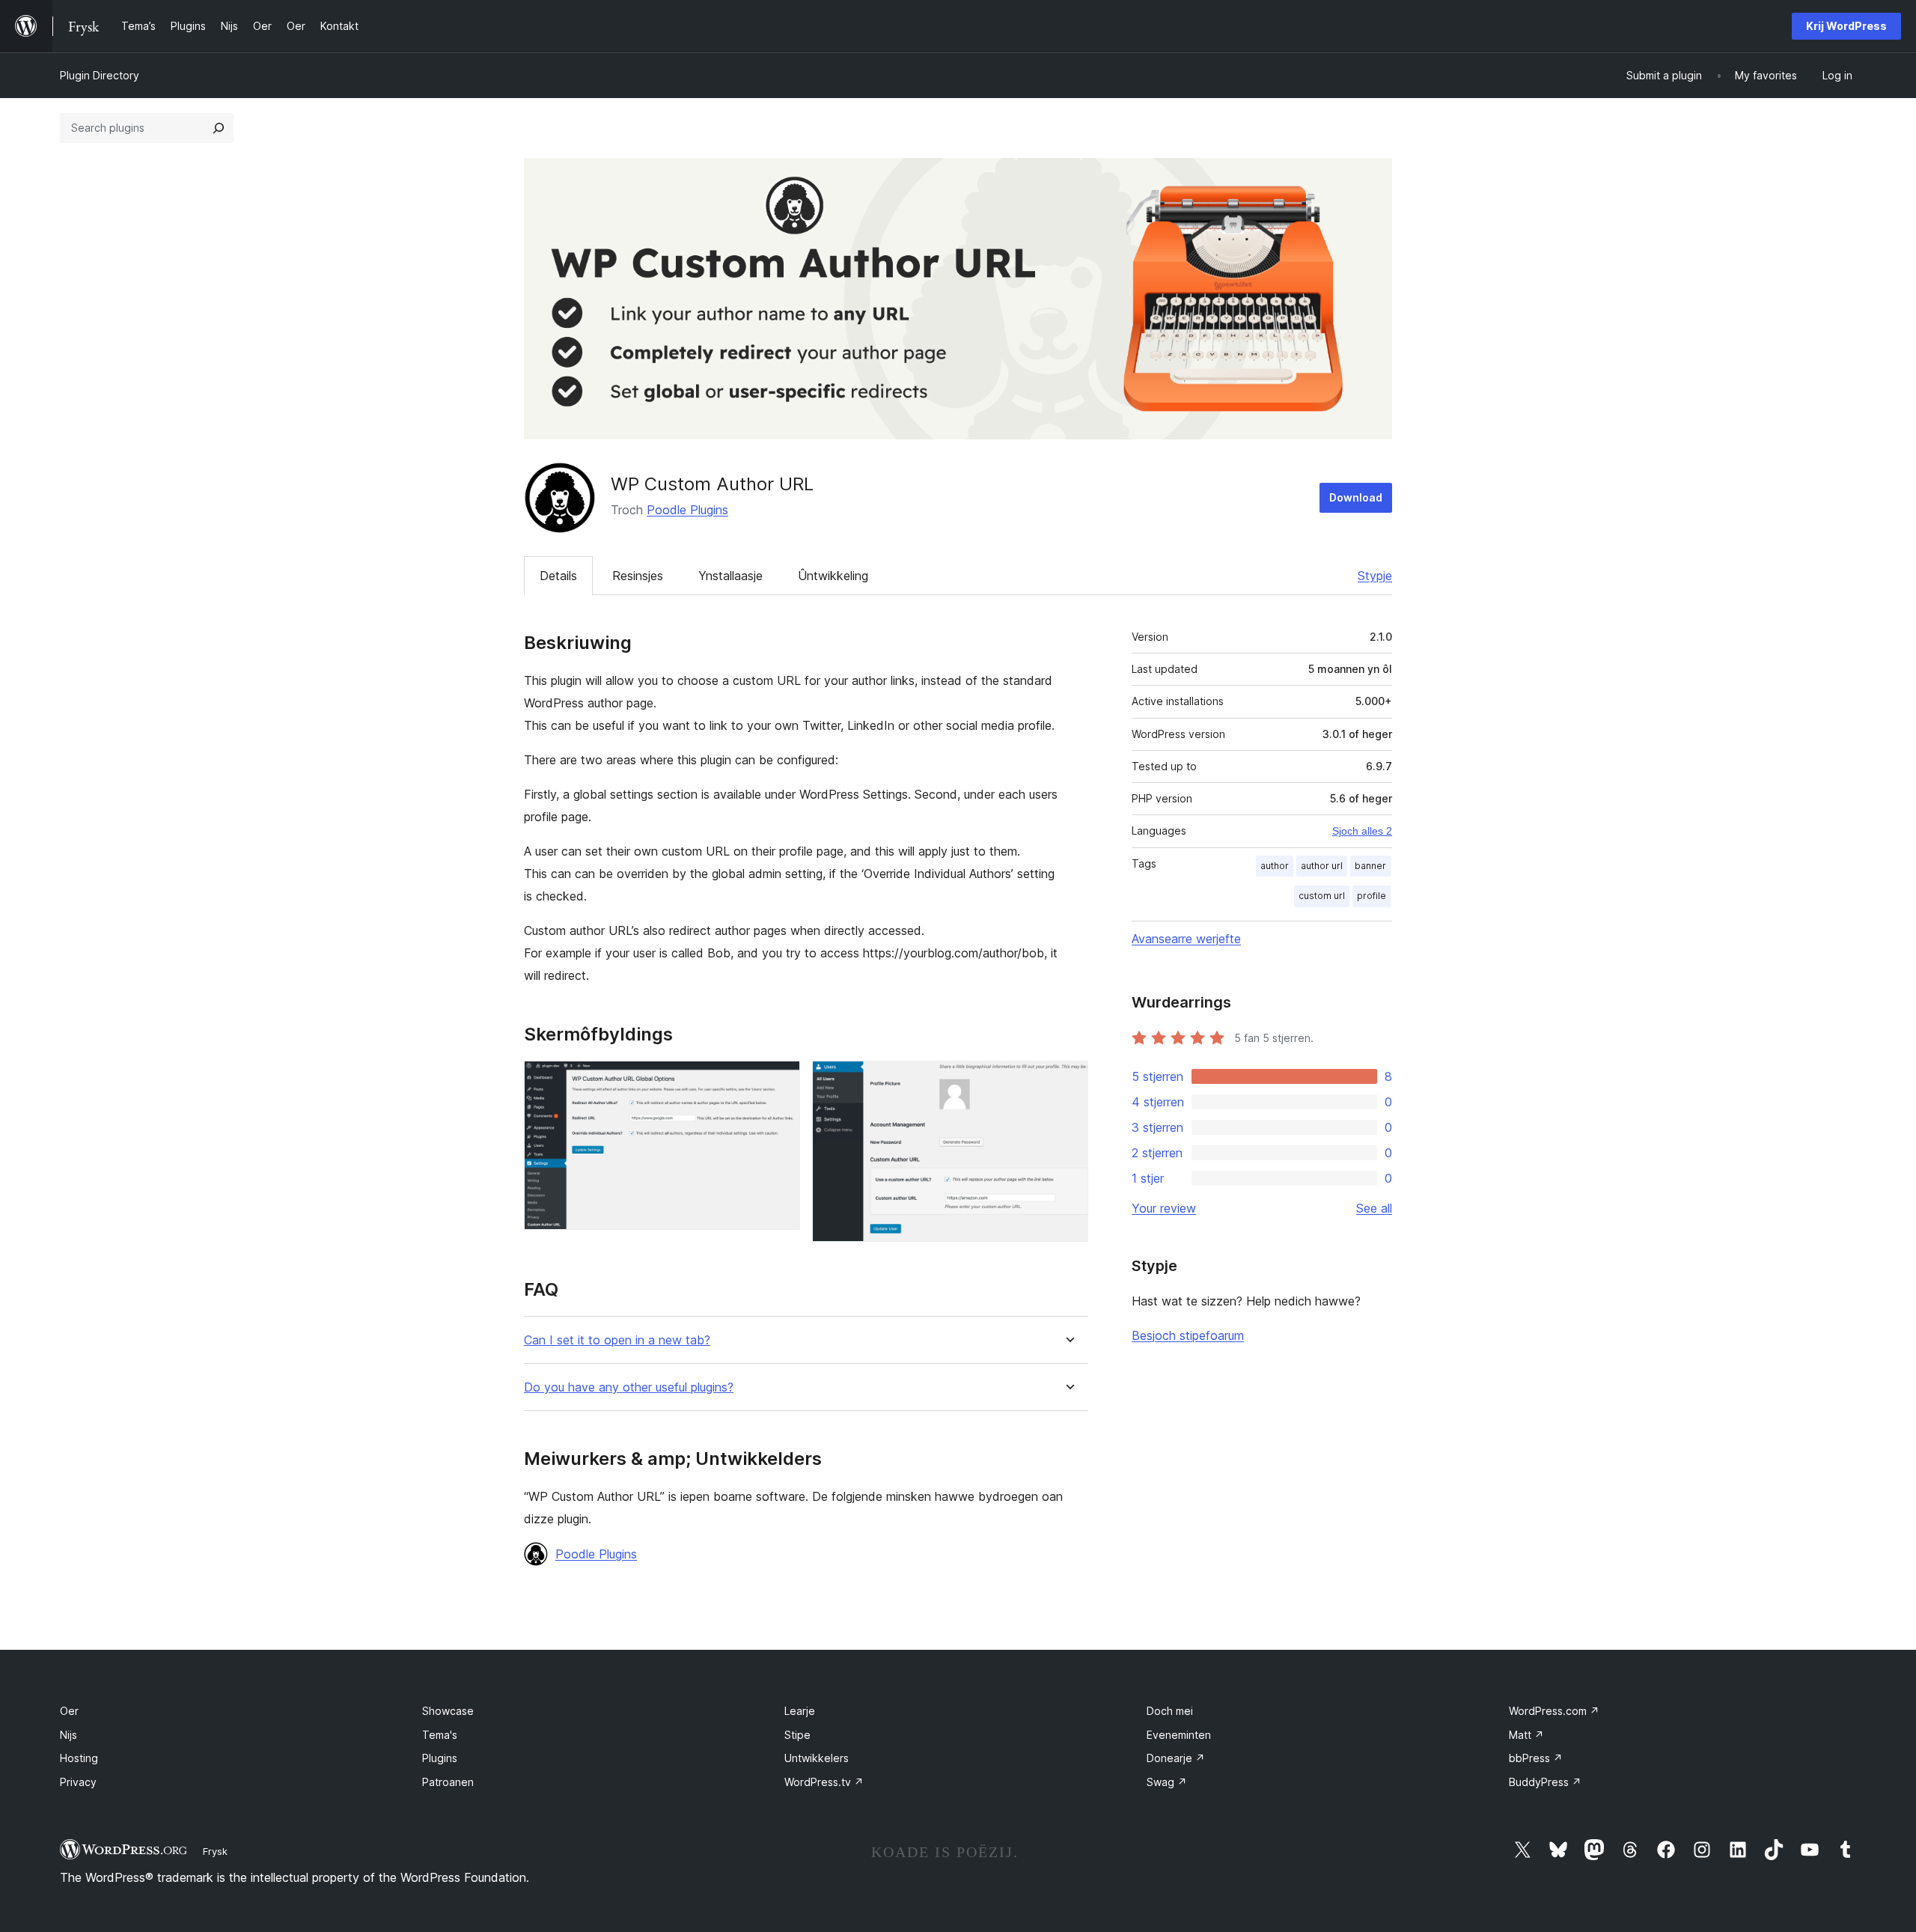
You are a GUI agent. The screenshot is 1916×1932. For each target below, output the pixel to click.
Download (1356, 497)
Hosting (79, 1758)
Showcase (448, 1711)
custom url (1322, 896)
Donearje (1176, 1758)
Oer (69, 1711)
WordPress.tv (824, 1782)
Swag (1167, 1782)
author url (1322, 866)
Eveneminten (1179, 1735)
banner (1370, 866)
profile (1372, 896)
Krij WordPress (1846, 26)
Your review (1164, 1208)
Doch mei (1170, 1711)
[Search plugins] (219, 128)
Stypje (1375, 576)
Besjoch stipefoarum (1188, 1335)
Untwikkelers (817, 1758)
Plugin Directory (100, 75)
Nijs (68, 1735)
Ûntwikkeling (833, 576)
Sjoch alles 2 (1362, 831)
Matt (1526, 1735)
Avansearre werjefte (1186, 939)
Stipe (797, 1735)
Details (558, 576)
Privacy (78, 1782)
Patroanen (448, 1782)
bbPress (1536, 1758)
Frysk (215, 1851)
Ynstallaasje (730, 576)
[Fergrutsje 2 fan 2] (1068, 1081)
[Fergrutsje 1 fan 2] (780, 1081)
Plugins (440, 1758)
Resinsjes (638, 576)
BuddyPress (1545, 1782)
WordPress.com (1554, 1711)
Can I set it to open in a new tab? (617, 1340)
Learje (800, 1711)
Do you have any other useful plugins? (629, 1387)
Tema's (440, 1735)
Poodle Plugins (687, 510)
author (1275, 866)
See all (1374, 1208)
